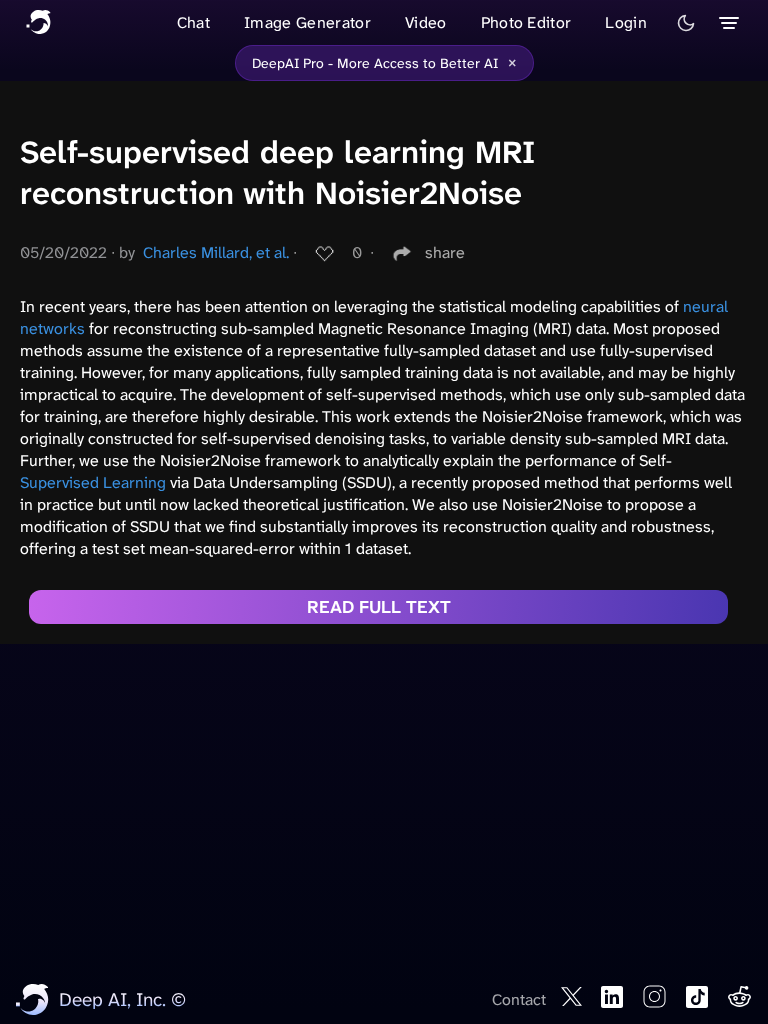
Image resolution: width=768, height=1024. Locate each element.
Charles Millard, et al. (216, 252)
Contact (519, 999)
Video (426, 22)
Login (626, 22)
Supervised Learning (93, 482)
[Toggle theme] (686, 23)
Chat (193, 22)
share (445, 252)
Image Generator (307, 22)
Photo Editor (526, 22)
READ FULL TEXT (379, 607)
